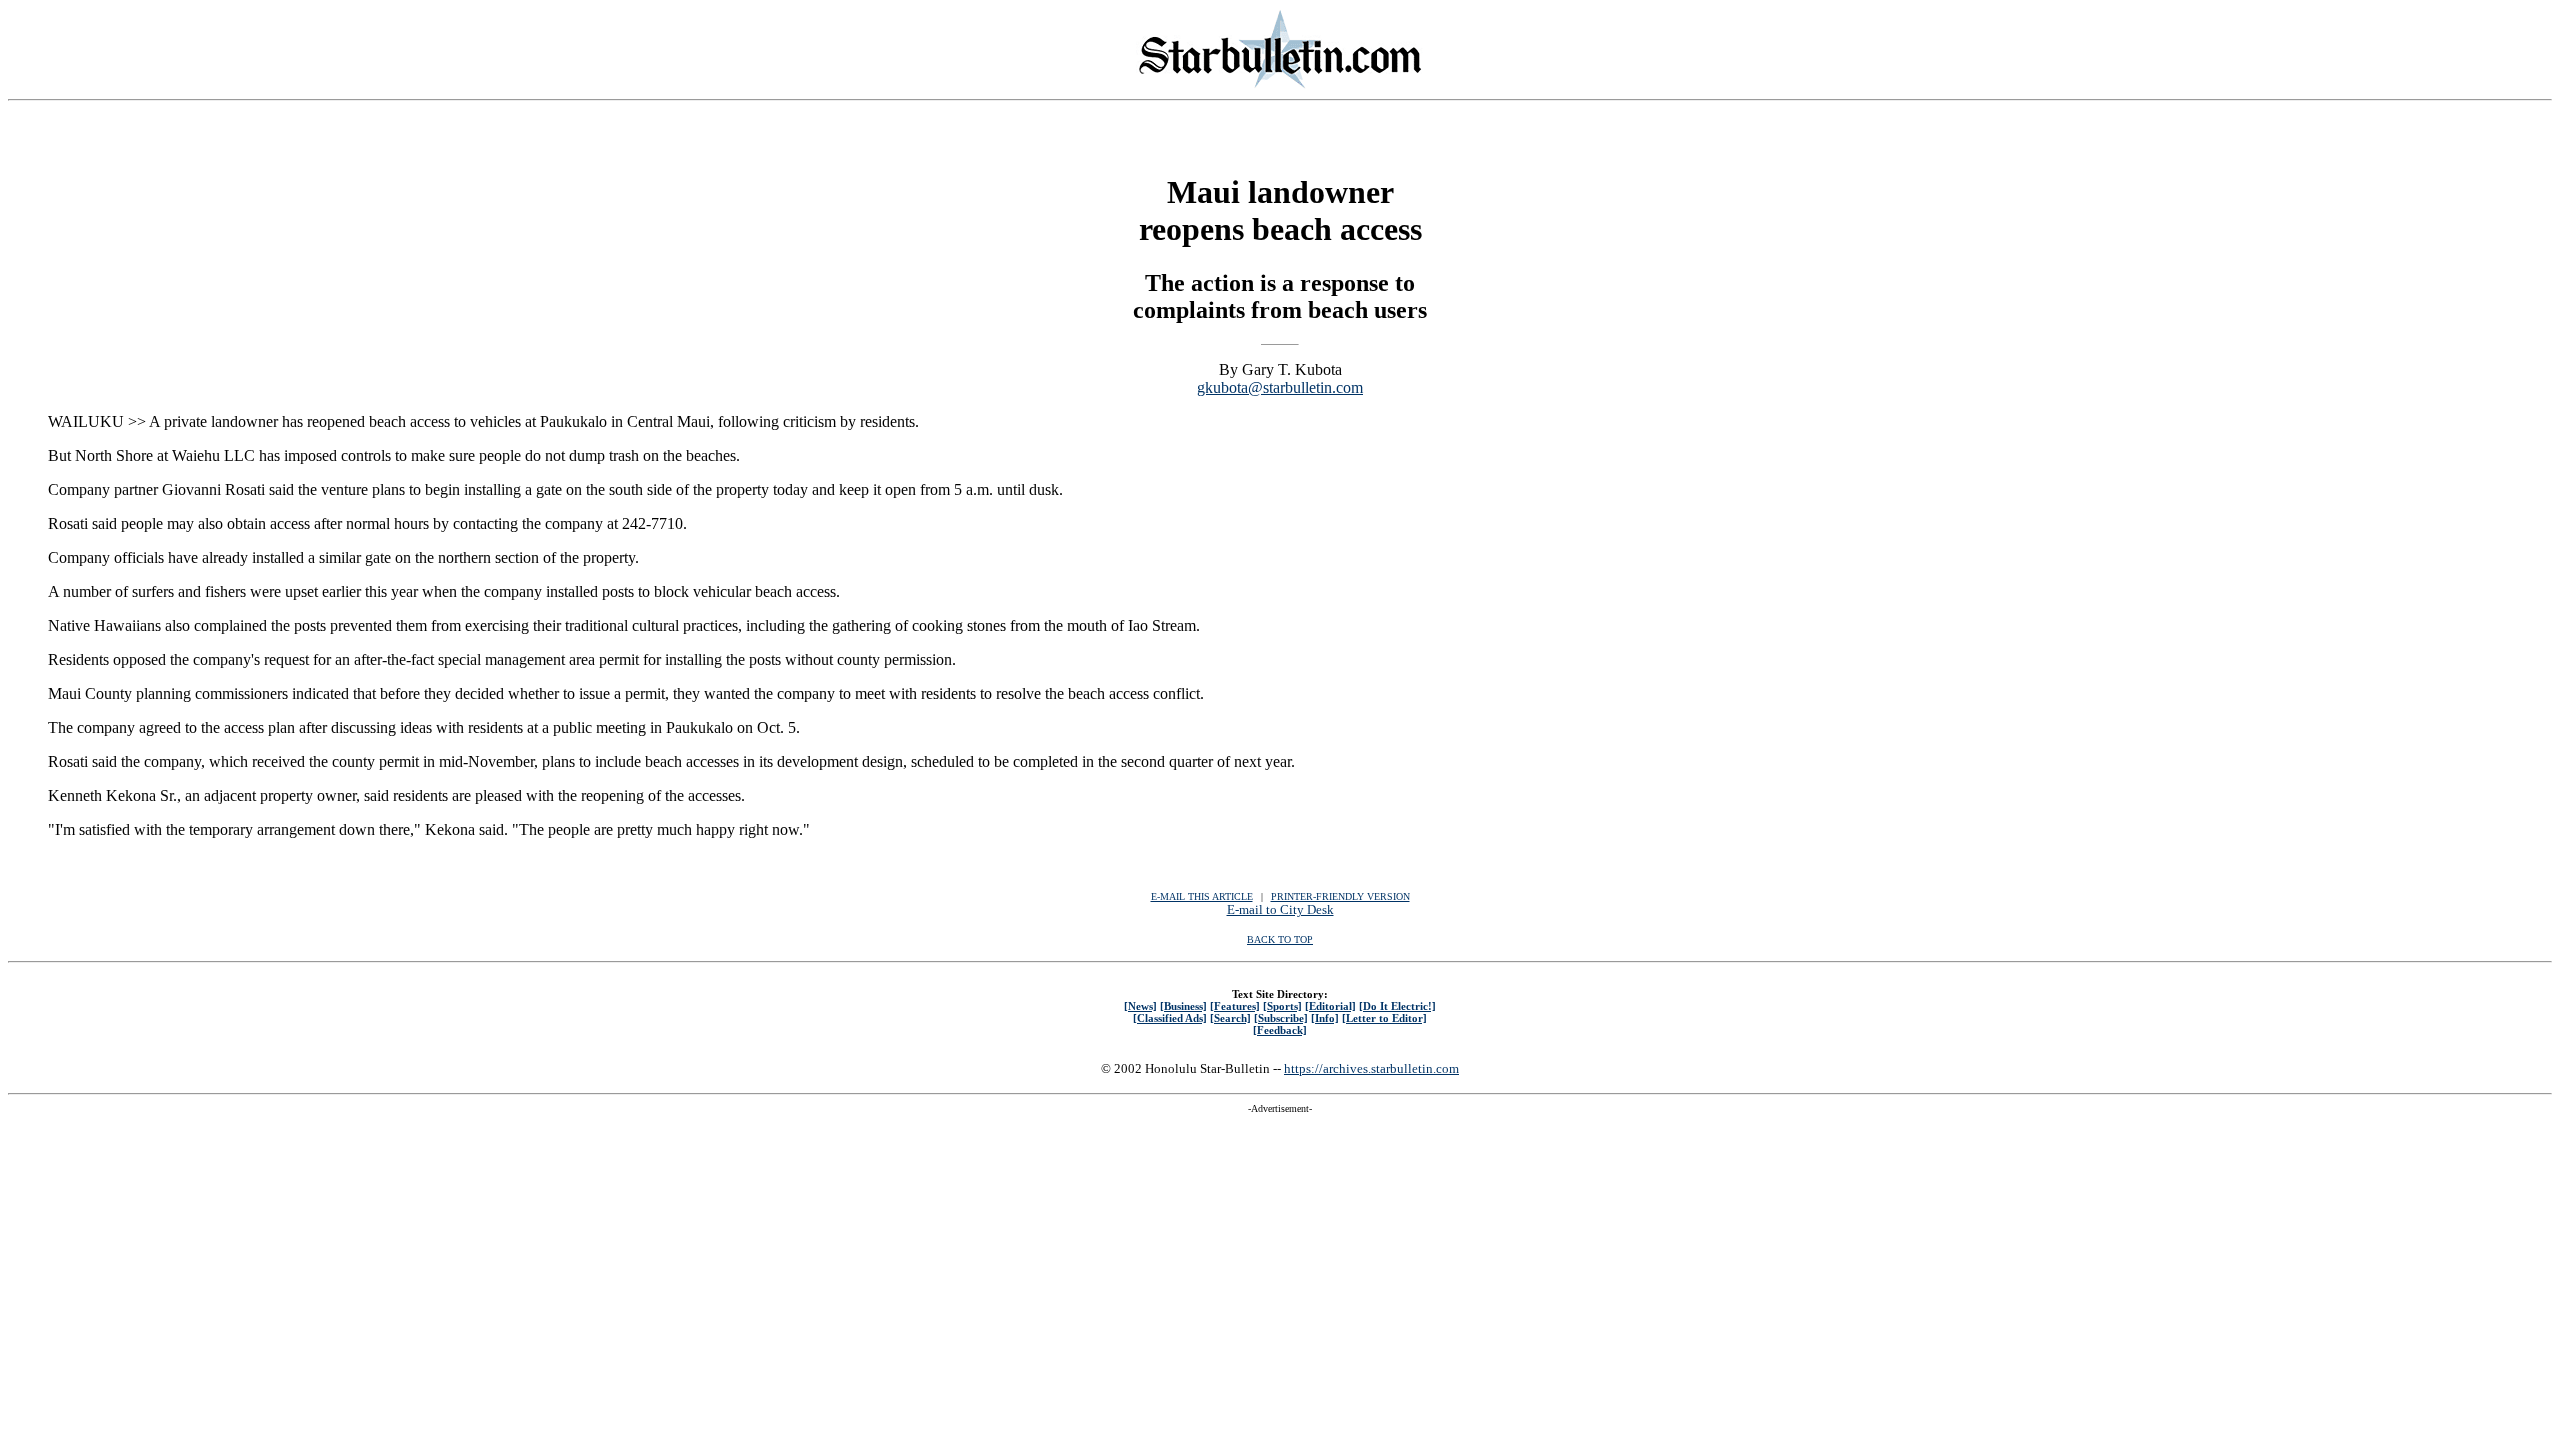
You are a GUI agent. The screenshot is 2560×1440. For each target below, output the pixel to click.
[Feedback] (1280, 1030)
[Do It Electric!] (1397, 1006)
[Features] (1235, 1006)
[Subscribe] (1281, 1018)
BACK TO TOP (1280, 939)
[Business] (1183, 1006)
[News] (1140, 1006)
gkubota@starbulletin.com (1280, 387)
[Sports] (1282, 1006)
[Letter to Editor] (1384, 1018)
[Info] (1325, 1018)
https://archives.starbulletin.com (1371, 1068)
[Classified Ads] (1170, 1018)
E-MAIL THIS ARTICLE (1202, 896)
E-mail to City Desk (1280, 909)
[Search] (1230, 1018)
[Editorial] (1330, 1006)
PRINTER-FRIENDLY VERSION (1340, 896)
